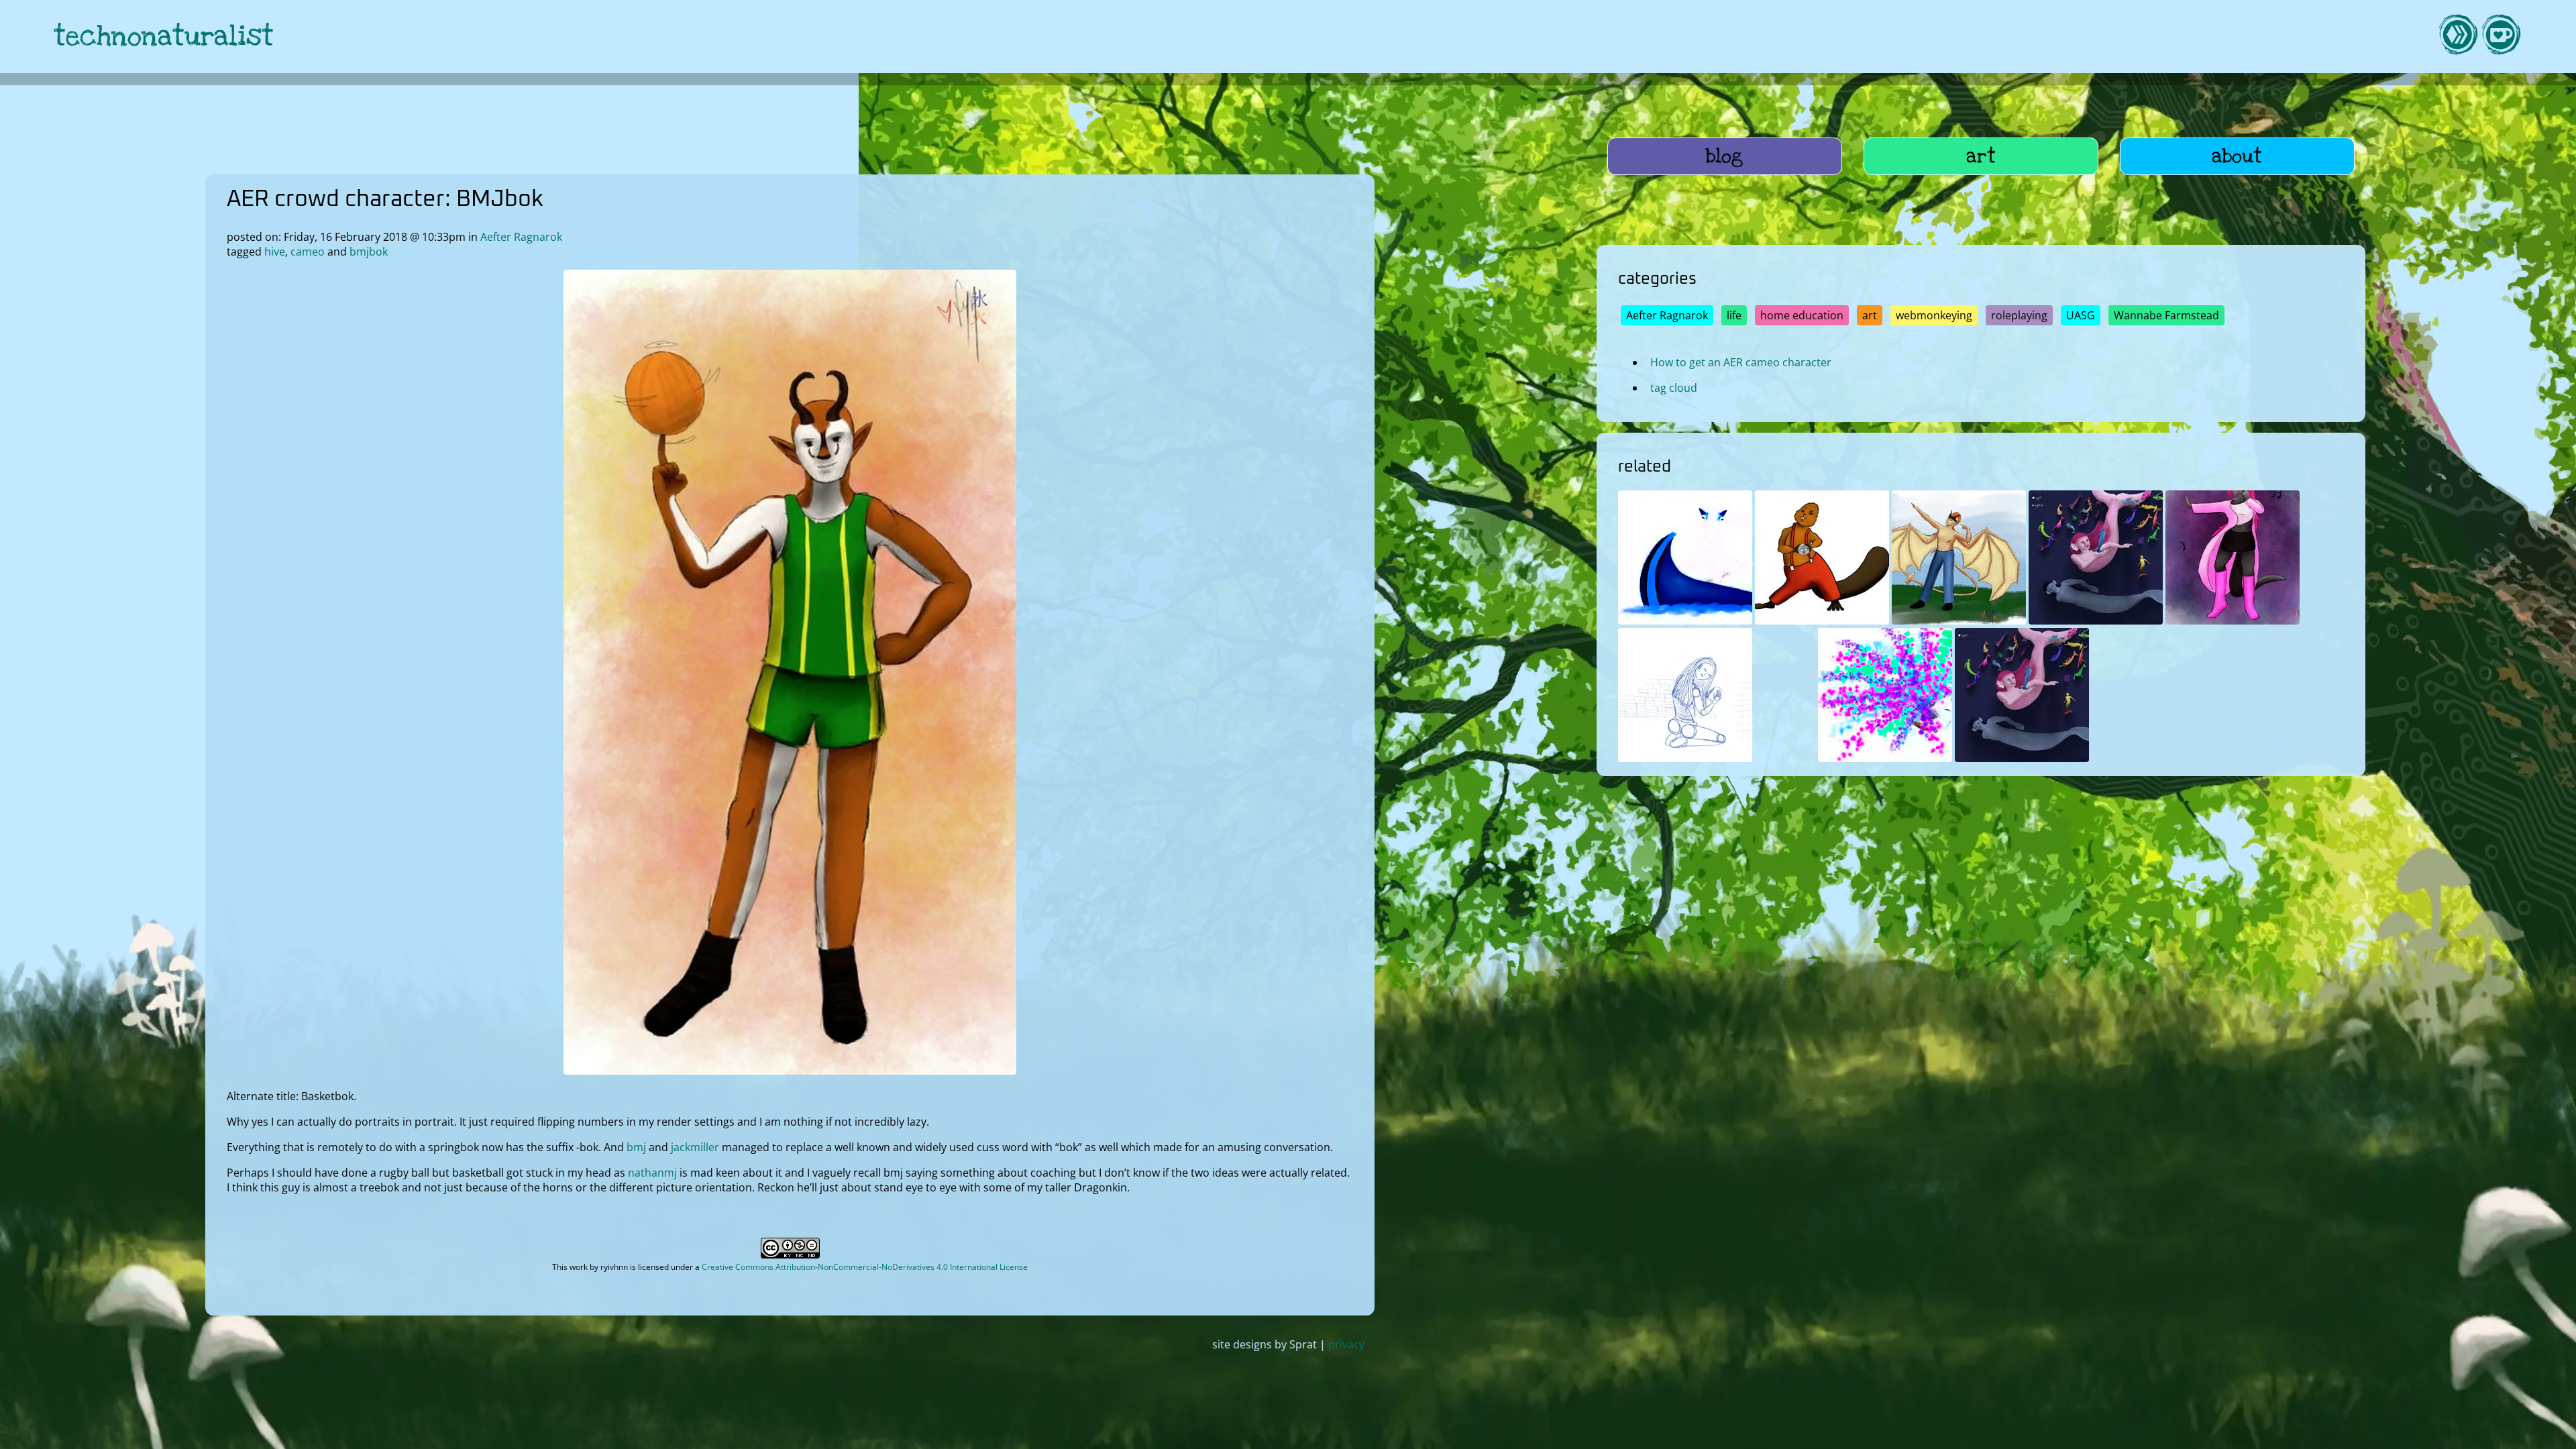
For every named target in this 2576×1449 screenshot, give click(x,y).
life (1734, 315)
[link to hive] (2458, 37)
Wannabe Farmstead (2166, 315)
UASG (2081, 315)
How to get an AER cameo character (1741, 362)
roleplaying (2019, 315)
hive (275, 252)
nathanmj (652, 1173)
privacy (1346, 1344)
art (1981, 156)
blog (1724, 156)
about (2237, 156)
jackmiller (695, 1147)
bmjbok (369, 252)
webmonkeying (1934, 315)
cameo (308, 252)
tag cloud (1674, 388)
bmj (636, 1147)
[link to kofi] (2501, 37)
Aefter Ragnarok (521, 237)
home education (1802, 315)
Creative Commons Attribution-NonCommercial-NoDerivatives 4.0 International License (865, 1267)
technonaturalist (164, 37)
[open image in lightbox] (790, 1071)
